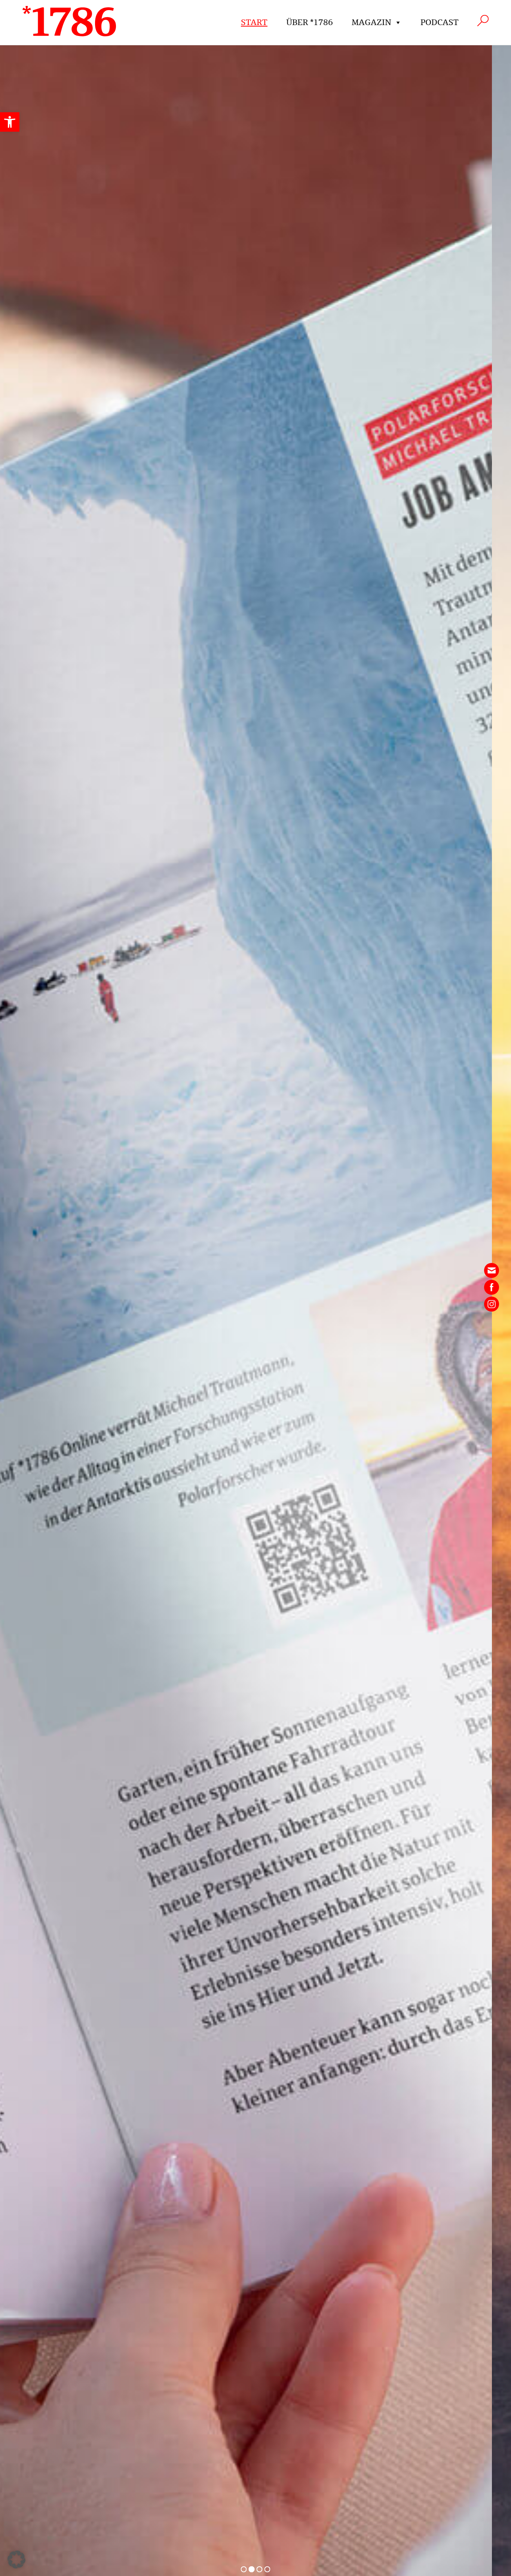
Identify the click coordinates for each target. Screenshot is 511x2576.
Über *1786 (310, 22)
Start (254, 22)
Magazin (371, 22)
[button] (10, 122)
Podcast (440, 22)
